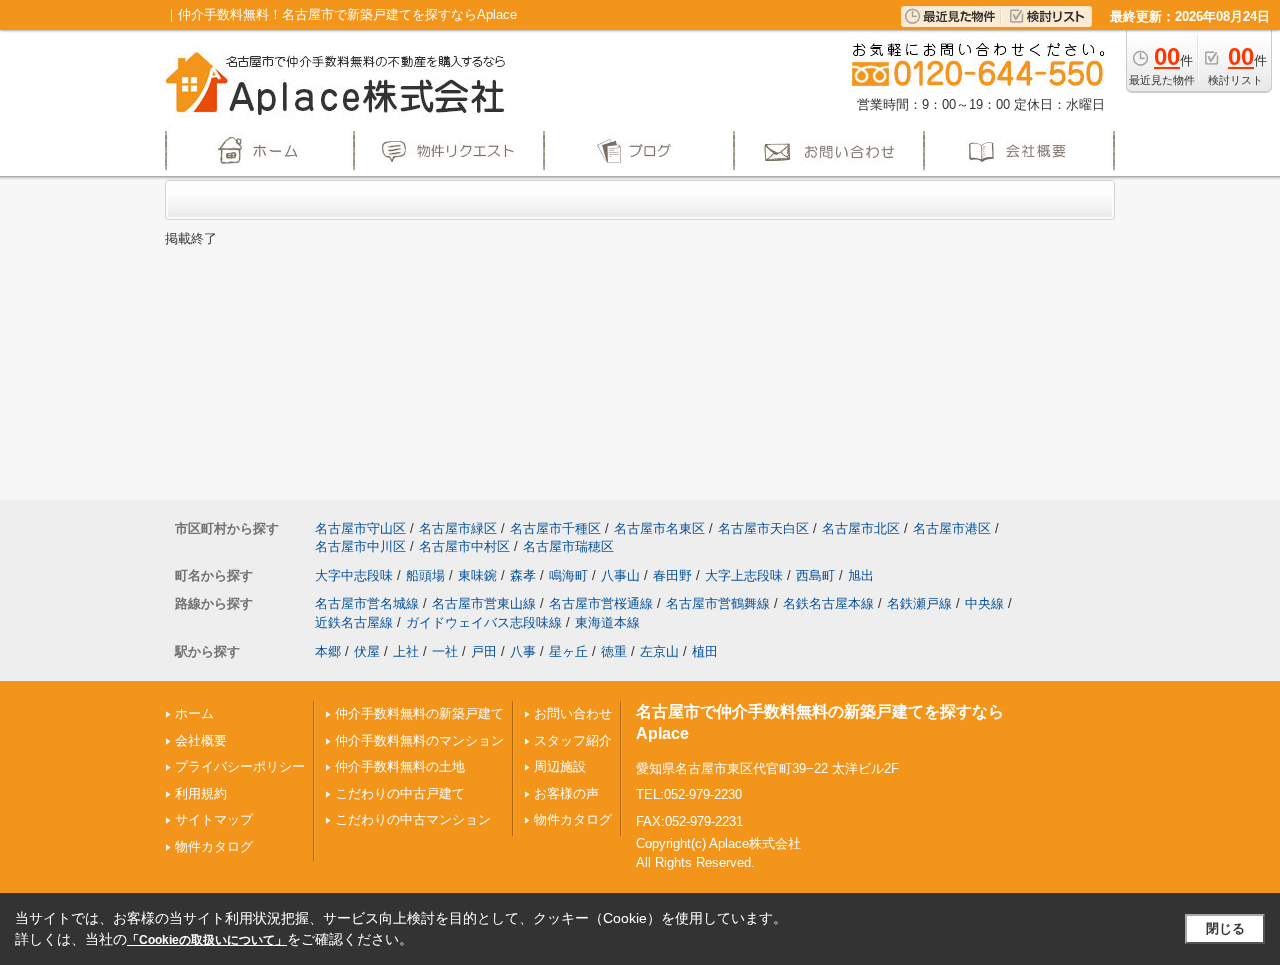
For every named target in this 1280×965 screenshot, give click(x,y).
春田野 (672, 575)
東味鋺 (477, 575)
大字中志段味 (354, 575)
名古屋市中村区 (464, 546)
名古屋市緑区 (458, 528)
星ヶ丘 (568, 651)
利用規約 (201, 793)
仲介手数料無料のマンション (419, 740)
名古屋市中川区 (360, 546)
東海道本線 (607, 622)
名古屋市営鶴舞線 (718, 603)
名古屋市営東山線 (484, 603)
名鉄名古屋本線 (828, 603)
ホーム (194, 713)
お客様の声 (566, 793)
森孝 (523, 575)
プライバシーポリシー (240, 766)
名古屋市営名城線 (367, 603)
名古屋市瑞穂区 (568, 546)
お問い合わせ (573, 713)
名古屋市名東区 (659, 528)
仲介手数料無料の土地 (400, 766)
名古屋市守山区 (360, 528)
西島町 (815, 575)
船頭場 (425, 575)
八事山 (620, 575)
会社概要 (201, 740)
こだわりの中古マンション (413, 819)
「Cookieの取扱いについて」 (207, 940)
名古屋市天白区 (763, 528)
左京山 (659, 651)
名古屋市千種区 (555, 528)
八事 (523, 651)
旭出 (861, 575)
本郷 (328, 651)
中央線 (984, 603)
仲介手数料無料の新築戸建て (419, 713)
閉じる (1225, 928)
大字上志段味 (744, 575)
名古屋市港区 (952, 528)
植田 (705, 651)
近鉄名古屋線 (354, 622)
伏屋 (367, 651)
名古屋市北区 (861, 528)
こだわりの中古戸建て (400, 793)
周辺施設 (560, 766)
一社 (445, 651)
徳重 (614, 651)
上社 (406, 651)
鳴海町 (568, 575)
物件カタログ (214, 846)
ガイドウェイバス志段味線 (484, 622)
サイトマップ (214, 819)
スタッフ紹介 (573, 740)
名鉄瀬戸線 (919, 603)
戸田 (484, 651)
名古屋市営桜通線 (601, 603)
